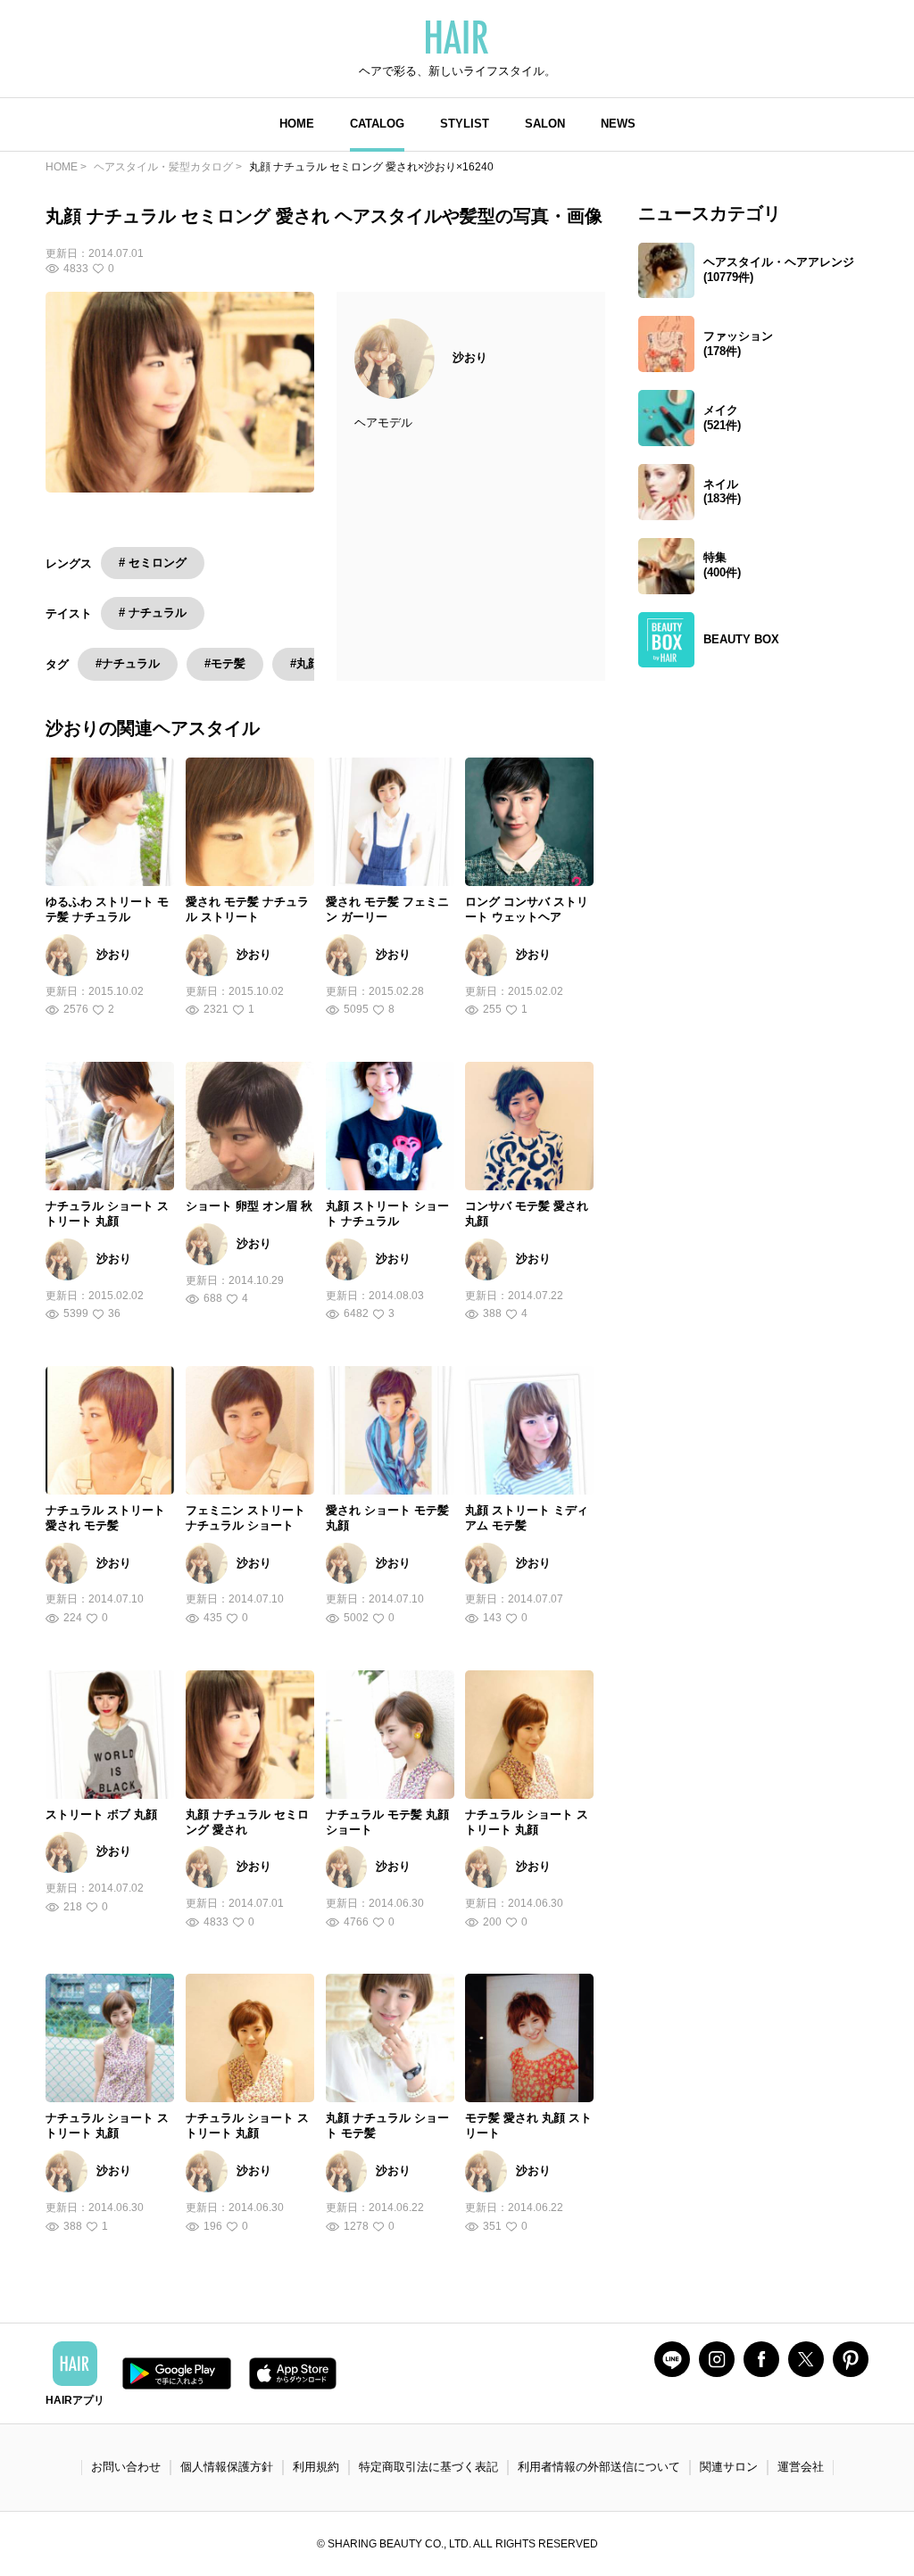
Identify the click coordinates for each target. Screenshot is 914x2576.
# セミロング (153, 563)
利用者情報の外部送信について (599, 2467)
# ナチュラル (153, 613)
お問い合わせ (126, 2467)
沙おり (470, 357)
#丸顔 (305, 663)
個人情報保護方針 (227, 2467)
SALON (545, 124)
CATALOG (377, 124)
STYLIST (465, 124)
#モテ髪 (225, 663)
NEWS (618, 124)
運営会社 (801, 2467)
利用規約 (316, 2467)
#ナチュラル (128, 663)
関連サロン (729, 2467)
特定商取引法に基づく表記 (428, 2467)
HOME (297, 124)
